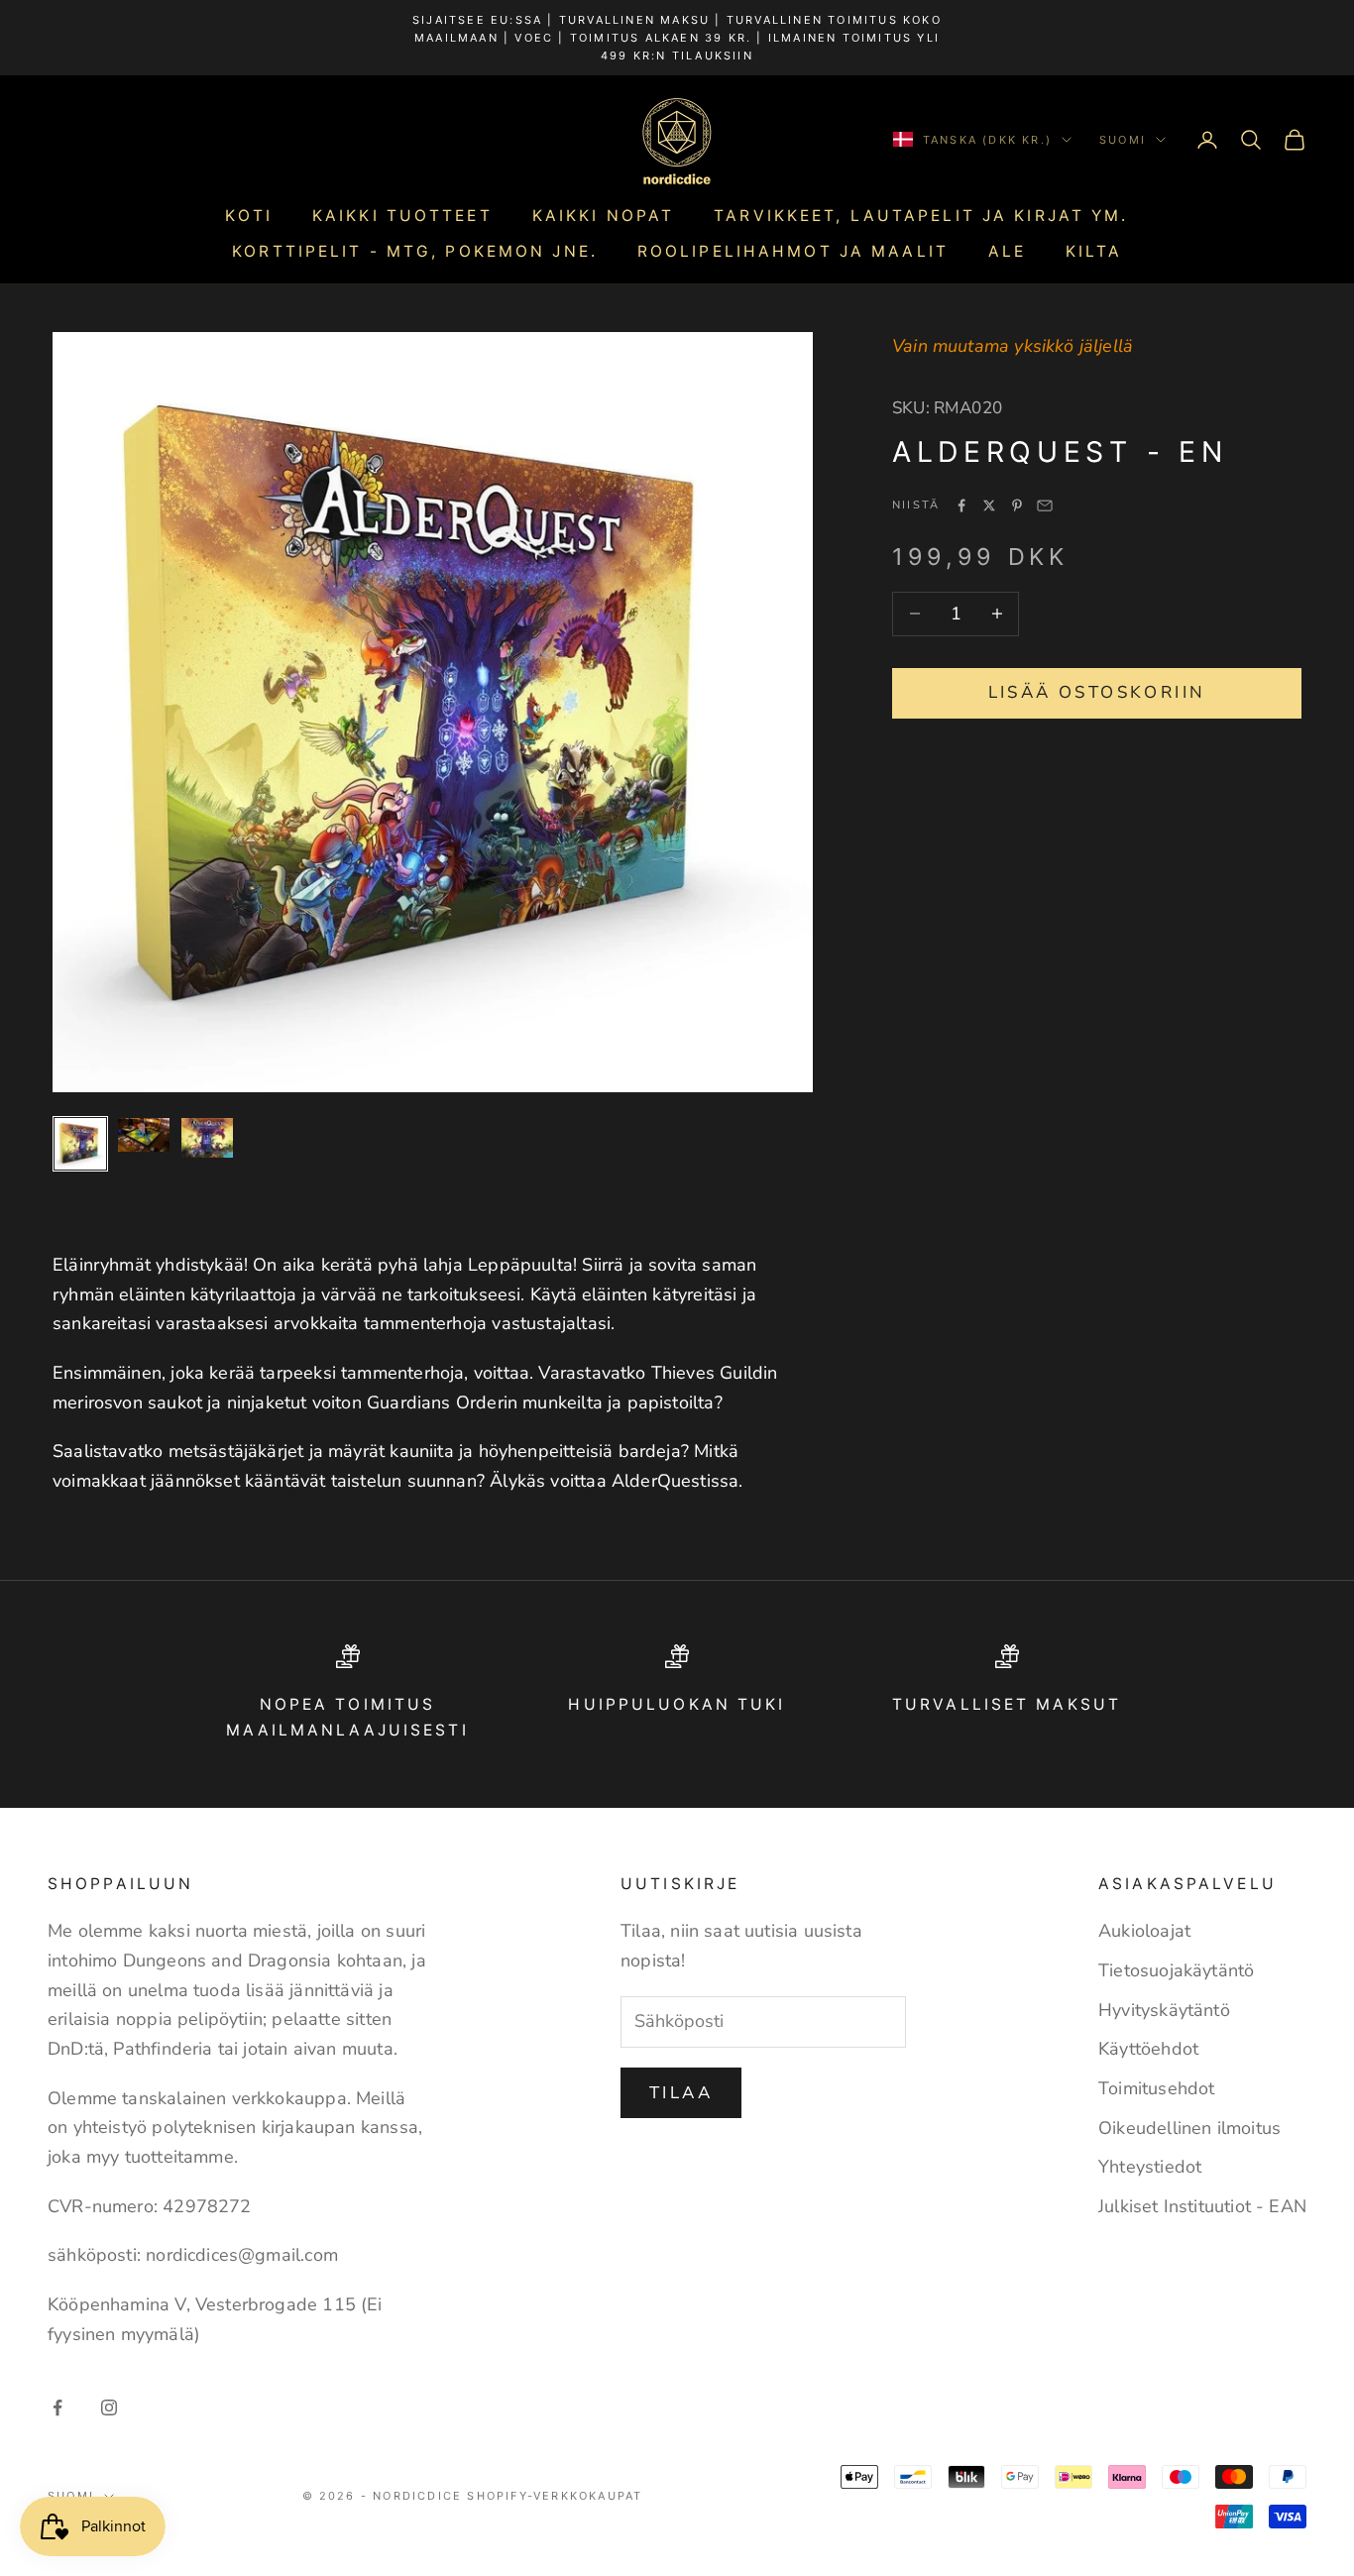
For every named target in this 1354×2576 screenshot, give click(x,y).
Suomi (1123, 140)
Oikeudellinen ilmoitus (1189, 2128)
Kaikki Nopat (603, 216)
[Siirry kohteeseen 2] (144, 1135)
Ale (1007, 251)
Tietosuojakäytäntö (1176, 1970)
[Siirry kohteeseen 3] (207, 1138)
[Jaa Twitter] (989, 505)
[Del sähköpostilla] (1045, 505)
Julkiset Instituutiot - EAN (1202, 2206)
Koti (248, 216)
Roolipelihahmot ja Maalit (793, 251)
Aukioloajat (1144, 1931)
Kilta (1094, 251)
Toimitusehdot (1156, 2088)
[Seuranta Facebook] (57, 2408)
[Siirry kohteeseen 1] (80, 1144)
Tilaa (681, 2093)
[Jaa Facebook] (961, 505)
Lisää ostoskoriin (1097, 692)
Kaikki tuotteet (402, 216)
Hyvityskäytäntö (1164, 2010)
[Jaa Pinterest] (1017, 505)
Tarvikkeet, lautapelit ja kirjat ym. (921, 216)
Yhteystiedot (1150, 2167)
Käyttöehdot (1148, 2049)
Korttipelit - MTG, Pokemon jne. (415, 251)
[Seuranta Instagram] (109, 2408)
